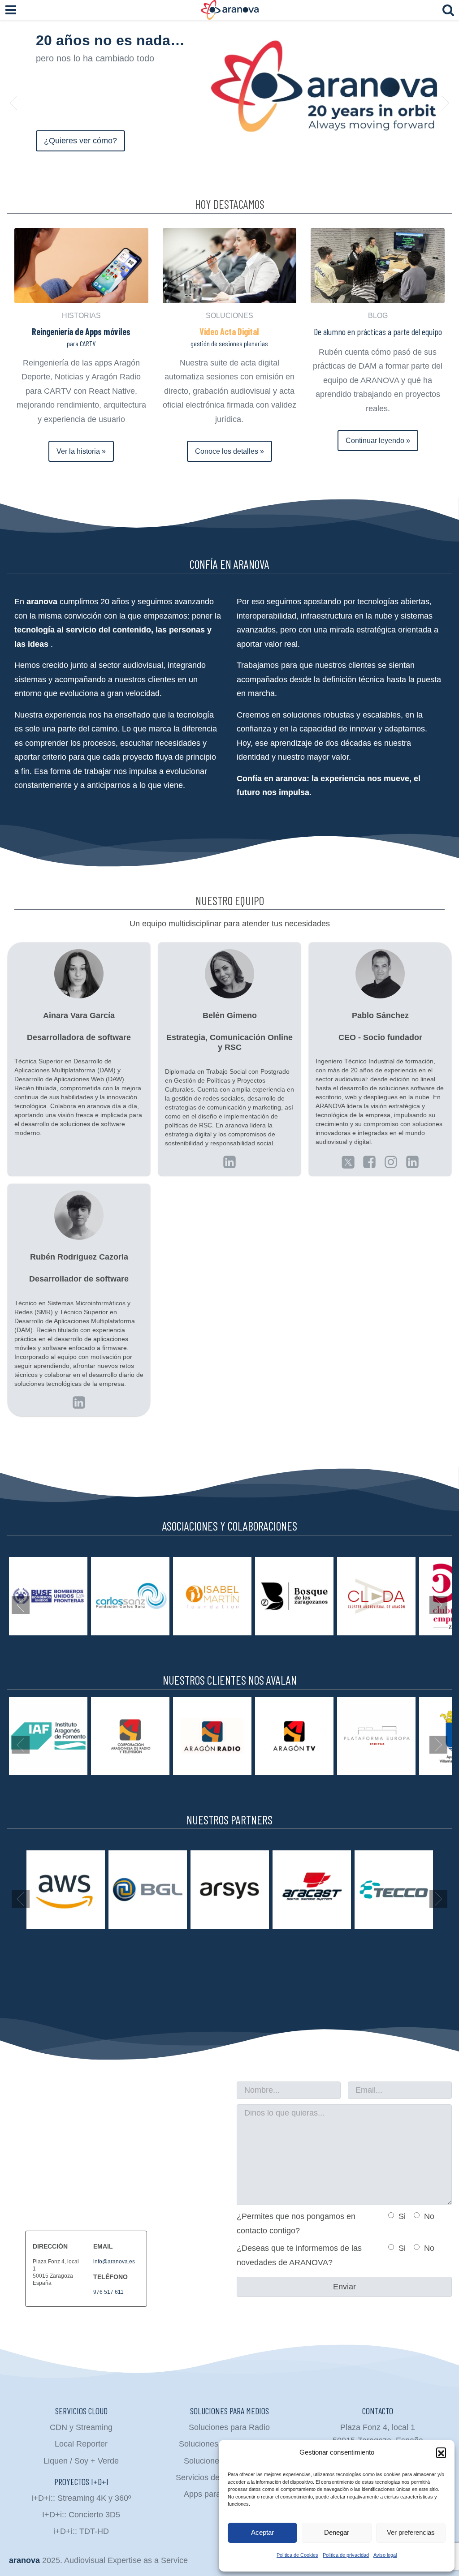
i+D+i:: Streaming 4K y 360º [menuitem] (81, 2498)
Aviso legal (385, 2555)
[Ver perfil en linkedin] (229, 1162)
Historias (81, 316)
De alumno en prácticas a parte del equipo (378, 331)
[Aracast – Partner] (312, 1890)
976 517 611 (108, 2292)
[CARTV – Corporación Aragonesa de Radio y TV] (130, 1736)
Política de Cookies (297, 2555)
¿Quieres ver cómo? (80, 141)
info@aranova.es (114, 2262)
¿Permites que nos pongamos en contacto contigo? (296, 2223)
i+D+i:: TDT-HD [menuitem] (81, 2531)
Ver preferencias (411, 2532)
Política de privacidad (346, 2555)
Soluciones (229, 316)
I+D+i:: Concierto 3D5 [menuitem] (81, 2515)
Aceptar (262, 2532)
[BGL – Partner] (148, 1890)
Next (446, 103)
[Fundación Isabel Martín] (212, 1596)
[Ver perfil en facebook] (369, 1162)
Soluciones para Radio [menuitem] (229, 2427)
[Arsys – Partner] (230, 1890)
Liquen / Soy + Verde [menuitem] (81, 2461)
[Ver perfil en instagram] (391, 1162)
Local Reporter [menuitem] (81, 2444)
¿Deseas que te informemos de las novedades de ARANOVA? (299, 2255)
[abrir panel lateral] (11, 10)
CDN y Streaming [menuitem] (81, 2427)
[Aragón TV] (294, 1736)
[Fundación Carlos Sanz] (130, 1596)
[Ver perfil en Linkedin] (348, 1162)
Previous (13, 103)
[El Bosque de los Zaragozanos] (294, 1596)
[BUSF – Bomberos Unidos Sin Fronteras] (48, 1596)
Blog (378, 316)
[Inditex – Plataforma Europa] (376, 1736)
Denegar (337, 2532)
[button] (441, 2452)
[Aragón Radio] (212, 1736)
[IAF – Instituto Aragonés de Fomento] (48, 1736)
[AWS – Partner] (66, 1890)
